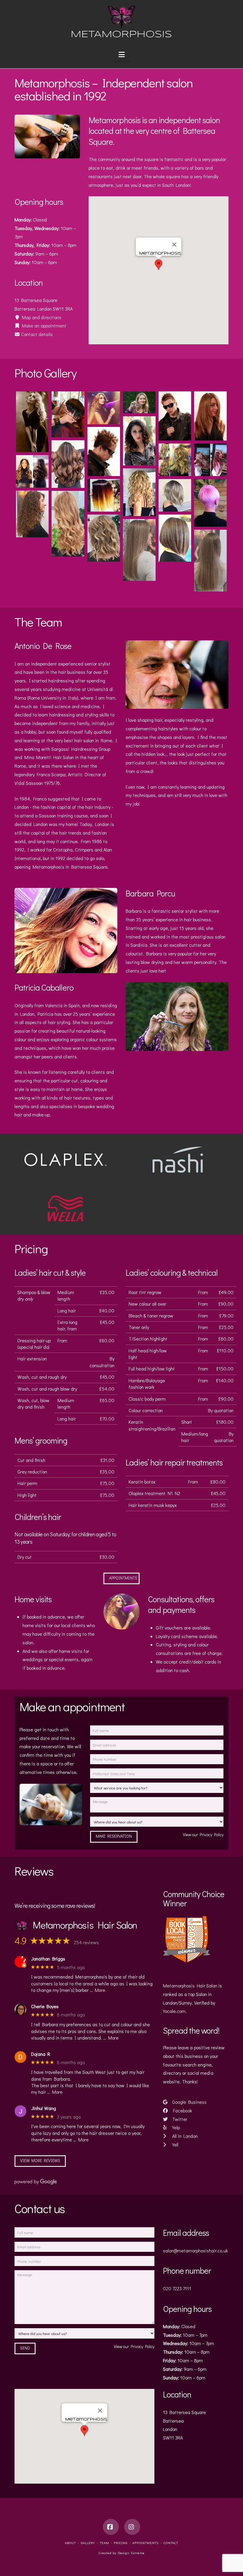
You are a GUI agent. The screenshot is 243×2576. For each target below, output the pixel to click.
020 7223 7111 (177, 2288)
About (70, 2543)
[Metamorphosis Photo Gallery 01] (32, 422)
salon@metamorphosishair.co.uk (195, 2250)
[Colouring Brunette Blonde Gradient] (104, 495)
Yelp (175, 2127)
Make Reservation (114, 1836)
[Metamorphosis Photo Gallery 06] (210, 416)
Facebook (182, 2110)
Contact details (36, 334)
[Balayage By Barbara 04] (175, 538)
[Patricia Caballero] (139, 402)
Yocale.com (174, 2011)
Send (25, 2348)
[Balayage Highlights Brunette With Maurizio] (68, 464)
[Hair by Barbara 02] (32, 514)
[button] (122, 54)
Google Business (189, 2102)
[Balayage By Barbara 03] (210, 561)
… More (97, 1990)
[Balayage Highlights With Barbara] (175, 460)
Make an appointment (43, 326)
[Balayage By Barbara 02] (139, 550)
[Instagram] (132, 2527)
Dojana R (41, 2054)
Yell (175, 2144)
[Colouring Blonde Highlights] (32, 471)
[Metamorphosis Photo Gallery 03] (139, 441)
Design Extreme (131, 2553)
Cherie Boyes (45, 2006)
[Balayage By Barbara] (68, 524)
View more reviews (40, 2160)
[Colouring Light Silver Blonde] (175, 495)
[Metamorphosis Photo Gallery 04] (175, 416)
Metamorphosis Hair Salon (190, 1986)
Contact (171, 2543)
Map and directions (41, 317)
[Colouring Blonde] (139, 492)
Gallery (88, 2543)
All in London (184, 2136)
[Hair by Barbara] (104, 538)
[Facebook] (111, 2527)
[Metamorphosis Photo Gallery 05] (104, 451)
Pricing (121, 2543)
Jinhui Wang (44, 2108)
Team (104, 2543)
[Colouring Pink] (210, 503)
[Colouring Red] (210, 460)
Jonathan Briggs (48, 1959)
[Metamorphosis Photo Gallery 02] (104, 408)
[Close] (174, 245)
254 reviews (86, 1942)
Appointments (123, 1578)
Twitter (179, 2119)
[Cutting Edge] (68, 414)
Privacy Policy (212, 1835)
